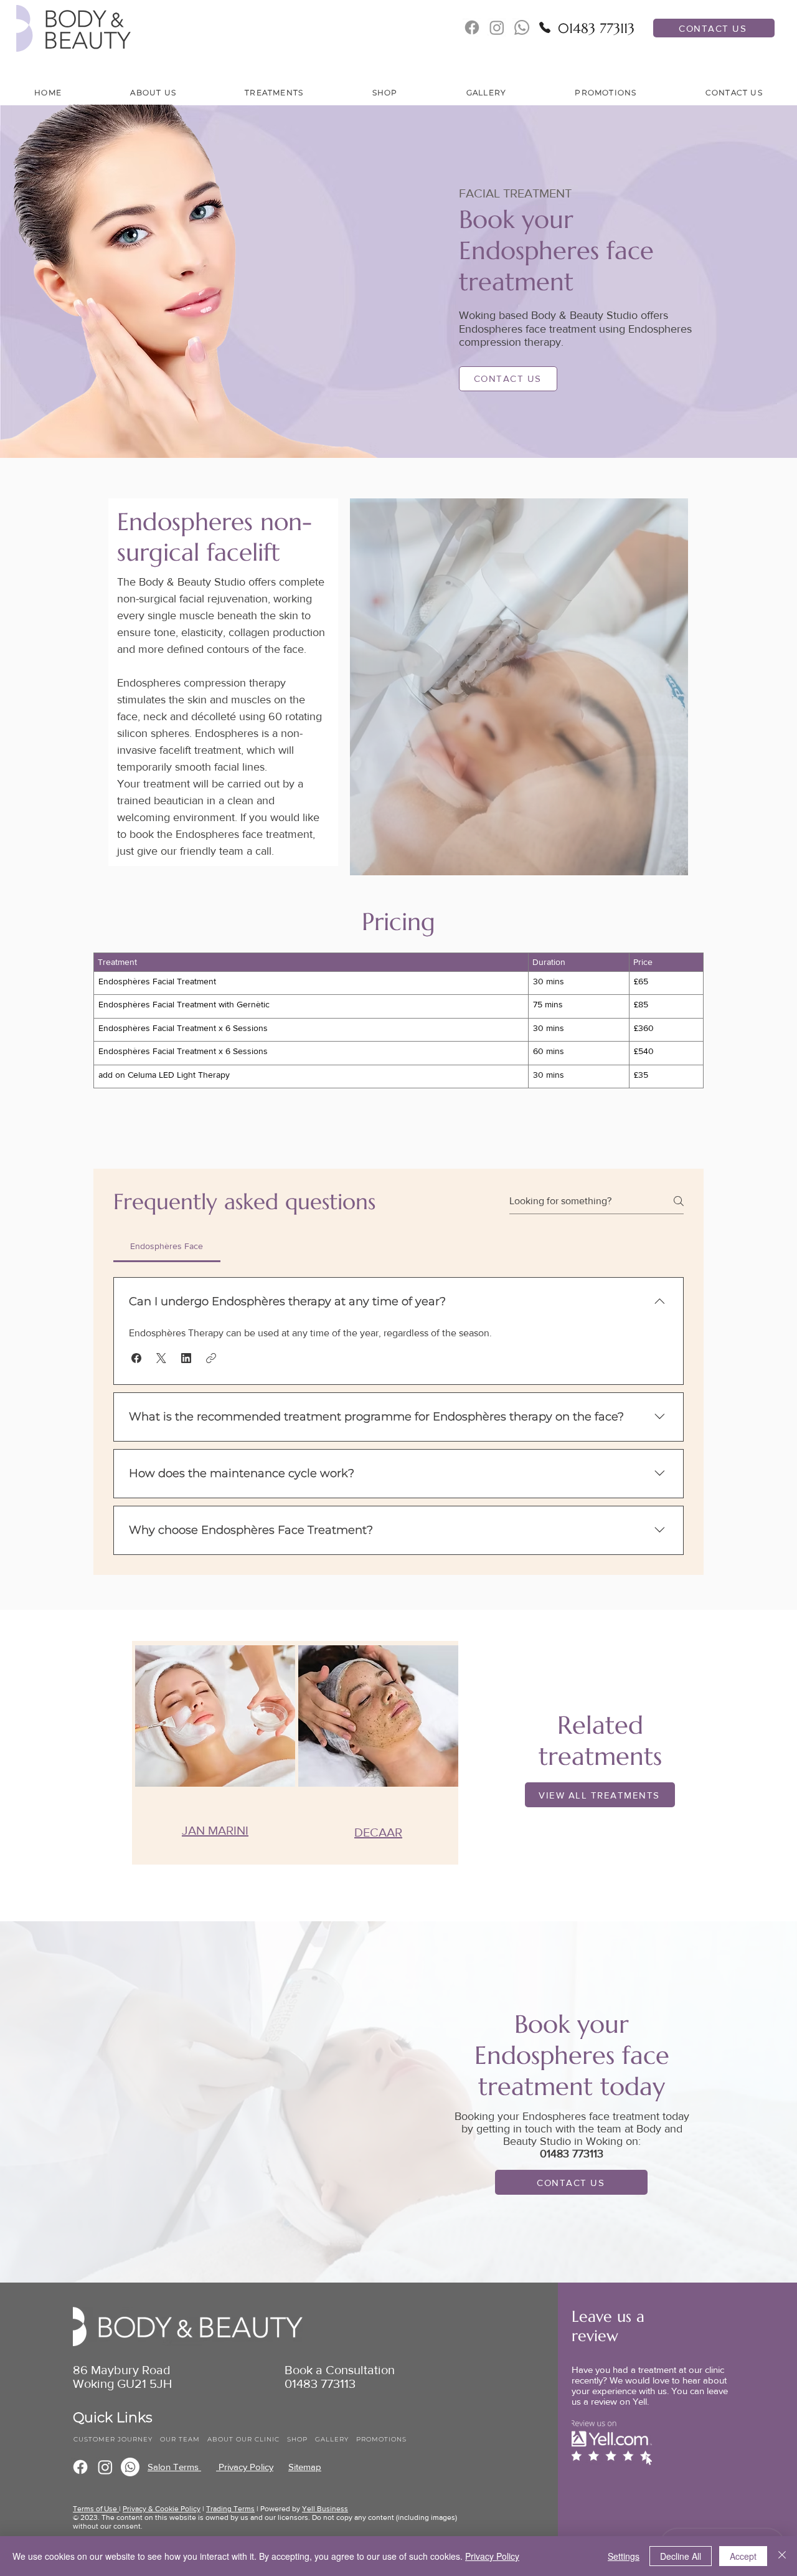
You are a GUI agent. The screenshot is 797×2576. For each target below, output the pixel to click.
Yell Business (325, 2509)
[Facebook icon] (472, 27)
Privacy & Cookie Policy (162, 2509)
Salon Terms (174, 2467)
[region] (214, 1753)
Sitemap (305, 2467)
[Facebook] (80, 2467)
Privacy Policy (245, 2467)
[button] (153, 93)
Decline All (681, 2556)
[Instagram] (105, 2467)
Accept (743, 2556)
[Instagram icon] (497, 27)
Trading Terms (230, 2509)
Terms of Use (96, 2509)
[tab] (167, 1246)
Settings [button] (624, 2556)
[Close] (782, 2556)
